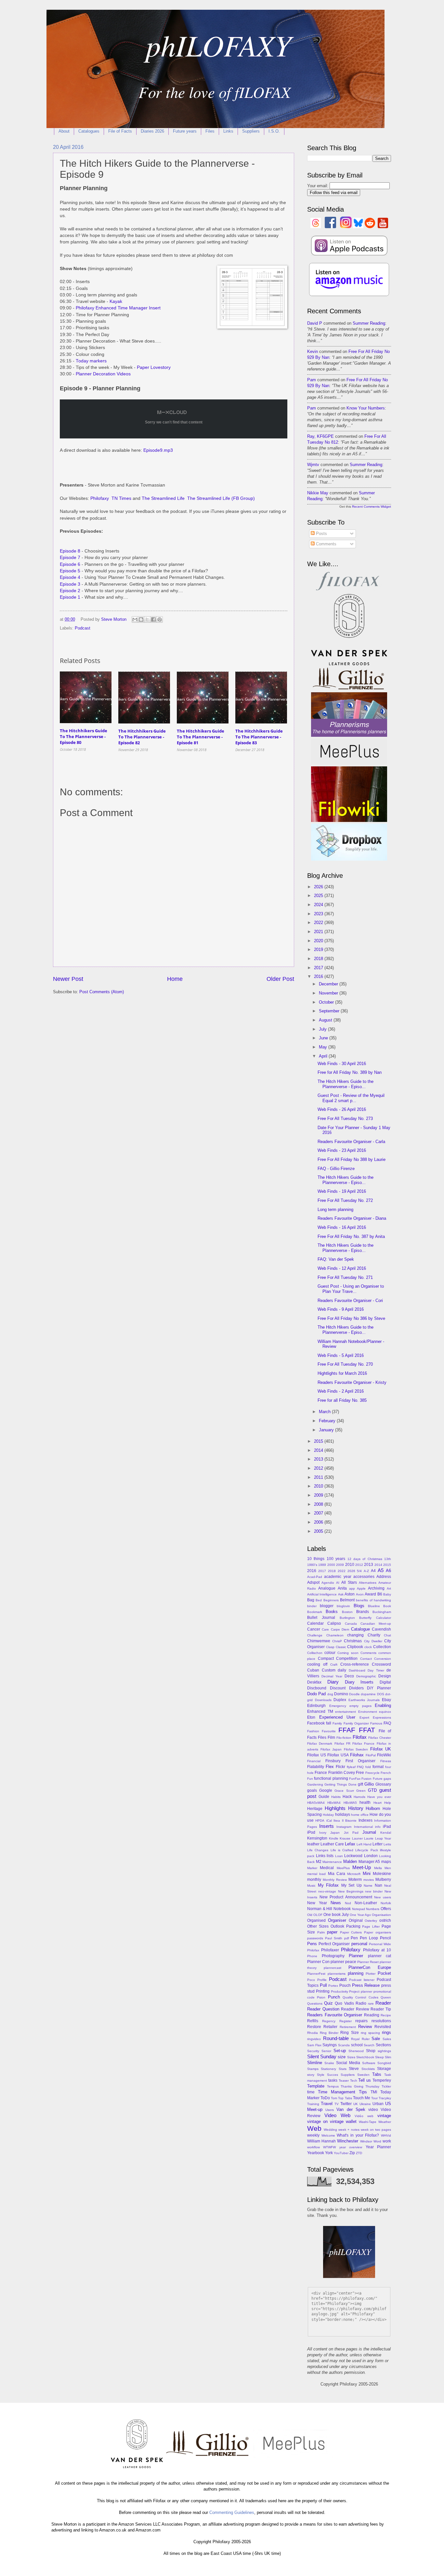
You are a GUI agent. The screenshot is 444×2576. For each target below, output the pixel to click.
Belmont (347, 1600)
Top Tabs (345, 2098)
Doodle (354, 1694)
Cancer (314, 1629)
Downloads (323, 1700)
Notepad (359, 1909)
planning (356, 1973)
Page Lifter (371, 1926)
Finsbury (333, 1761)
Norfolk (386, 1903)
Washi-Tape (368, 2122)
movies (369, 1880)
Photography (333, 1956)
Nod (348, 1903)
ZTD (359, 2153)
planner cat (380, 1956)
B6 (380, 1594)
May (324, 1047)
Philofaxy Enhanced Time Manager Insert (118, 308)
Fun (310, 1779)
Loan (339, 1856)
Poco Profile (317, 1980)
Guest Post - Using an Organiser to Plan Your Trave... (351, 1289)
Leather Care (332, 1844)
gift (360, 1784)
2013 (319, 1459)
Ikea (337, 1821)
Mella (378, 1868)
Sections (383, 2045)
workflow (313, 2147)
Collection (382, 1647)
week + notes (349, 2130)
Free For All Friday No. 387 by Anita (351, 1236)
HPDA (320, 1821)
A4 (373, 1571)
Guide (324, 1797)
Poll (323, 1985)
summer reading (369, 323)
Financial (314, 1761)
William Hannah (321, 2141)
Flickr (340, 1767)
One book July (336, 1915)
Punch (334, 1997)
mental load (316, 1874)
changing (355, 1635)
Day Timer (376, 1670)
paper (332, 1932)
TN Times (121, 498)
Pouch (345, 1985)
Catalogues (89, 131)
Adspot (313, 1582)
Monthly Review (335, 1880)
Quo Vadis (344, 2003)
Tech (354, 2081)
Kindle (334, 1838)
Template (316, 2086)
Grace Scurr (344, 1791)
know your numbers (366, 408)
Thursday (372, 2086)
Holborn (373, 1808)
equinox (385, 1712)
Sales (387, 2039)
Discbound (317, 1688)
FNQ (360, 1767)
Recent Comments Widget (372, 507)
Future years (185, 131)
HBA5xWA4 (316, 1803)
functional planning (331, 1778)
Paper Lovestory (154, 367)
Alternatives (368, 1583)
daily (342, 1670)
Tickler (386, 2086)
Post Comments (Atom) (102, 992)
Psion (321, 1997)
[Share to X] (147, 619)
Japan (335, 1833)
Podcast (83, 628)
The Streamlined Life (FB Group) (221, 498)
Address (384, 1577)
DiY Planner (379, 1688)
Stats (343, 2069)
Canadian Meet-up (376, 1624)
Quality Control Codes (360, 1997)
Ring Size (349, 2033)
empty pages (360, 1706)
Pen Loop (369, 1938)
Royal (355, 2039)
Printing (323, 1991)
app (352, 1588)
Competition (347, 1659)
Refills (313, 2021)
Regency (329, 2021)
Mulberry (383, 1880)
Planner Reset (368, 1962)
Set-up (340, 2051)
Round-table (336, 2038)
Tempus (333, 2086)
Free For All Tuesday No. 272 (345, 1200)
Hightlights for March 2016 (342, 1373)
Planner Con (318, 1962)
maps (386, 1862)
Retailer (330, 2027)
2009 (319, 1495)
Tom (334, 2098)
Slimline (315, 2063)
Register (346, 2021)
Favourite (329, 1731)
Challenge (315, 1635)
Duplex (340, 1700)
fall (329, 1723)
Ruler (366, 2039)
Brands (363, 1612)
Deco (349, 1676)
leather (313, 1844)
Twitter (346, 2104)
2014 (319, 1450)
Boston (347, 1612)
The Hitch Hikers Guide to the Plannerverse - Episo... (346, 1084)
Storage (384, 2069)
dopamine (368, 1694)
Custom (329, 1670)
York (329, 2153)
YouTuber (341, 2153)
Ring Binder (329, 2033)
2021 (319, 932)
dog (330, 1694)
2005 (319, 1531)
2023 (319, 914)
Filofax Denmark (320, 1743)
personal (359, 1944)
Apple (361, 1588)
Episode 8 (70, 551)
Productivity (340, 1991)
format (378, 1767)
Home (175, 979)
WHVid (386, 2135)
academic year (338, 1577)
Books (332, 1612)
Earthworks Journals (364, 1700)
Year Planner (378, 2147)
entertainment (346, 1712)
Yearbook (316, 2153)
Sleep (379, 2057)
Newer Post (68, 979)
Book (387, 1606)
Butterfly (365, 1618)
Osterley (371, 1921)
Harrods (359, 1797)
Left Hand (364, 1844)
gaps (387, 1779)
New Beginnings (351, 1891)
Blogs (359, 1606)
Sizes (351, 2057)
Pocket (384, 1973)
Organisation (381, 1915)
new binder (374, 1891)
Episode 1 (70, 597)
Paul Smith (334, 1938)
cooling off (317, 1664)
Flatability (316, 1767)
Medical (327, 1868)
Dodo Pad (316, 1694)
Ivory (323, 1833)
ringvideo (314, 2039)
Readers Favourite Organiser (335, 2015)
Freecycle (372, 1773)
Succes (333, 2075)
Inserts (326, 1826)
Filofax (360, 1737)
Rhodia (313, 2033)
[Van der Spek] (349, 664)
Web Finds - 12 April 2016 (342, 1268)
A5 (381, 1570)
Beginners (331, 1600)
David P (315, 323)
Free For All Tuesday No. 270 (345, 1364)
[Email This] (135, 619)
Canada (351, 1624)
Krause (345, 1838)
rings (386, 2032)
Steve (354, 2069)
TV (337, 2104)
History (356, 1808)
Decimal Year (332, 1676)
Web (314, 2128)
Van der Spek (351, 2109)
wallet (351, 2121)
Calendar (315, 1623)
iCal (329, 1821)
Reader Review (355, 2009)
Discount (338, 1688)
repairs (361, 2021)
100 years (336, 1559)
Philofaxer (330, 1950)
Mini (367, 1873)
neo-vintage (327, 1891)
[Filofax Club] (349, 591)
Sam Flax (314, 2045)
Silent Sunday (322, 2056)
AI (338, 1583)
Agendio (328, 1583)
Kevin (313, 351)
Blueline (374, 1606)
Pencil (385, 1938)
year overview (351, 2147)
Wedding (330, 2130)
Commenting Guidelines (232, 2512)
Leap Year (383, 1838)
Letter (378, 1844)
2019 (319, 950)
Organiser (337, 1920)
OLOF (318, 1915)
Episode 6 (70, 564)
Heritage (315, 1809)
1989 (322, 1565)
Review (365, 2027)
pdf (347, 1938)
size (342, 2057)
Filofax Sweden (356, 1749)
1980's (312, 1565)
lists (330, 1856)
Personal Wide (380, 1944)
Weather (385, 2122)
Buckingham (382, 1612)
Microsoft (354, 1874)
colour (330, 1653)
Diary (333, 1682)
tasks (333, 2080)
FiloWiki (384, 1755)
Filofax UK (381, 1749)
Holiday (328, 1815)
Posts (321, 533)
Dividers (356, 1688)
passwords (315, 1938)
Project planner (361, 1991)
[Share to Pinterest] (160, 619)
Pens (312, 1944)
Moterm (355, 1880)
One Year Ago (360, 1915)
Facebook (316, 1723)
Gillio (369, 1784)
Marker (312, 1868)
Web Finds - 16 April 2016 (342, 1227)
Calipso (334, 1623)
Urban (378, 2104)
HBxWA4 (334, 1803)
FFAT (367, 1730)
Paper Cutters (351, 1932)
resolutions (381, 2021)
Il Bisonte (349, 1821)
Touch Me (362, 2098)
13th (388, 1559)
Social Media (348, 2063)
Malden (350, 1861)
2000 (331, 1565)
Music (311, 1886)
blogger (327, 1606)
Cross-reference (355, 1664)
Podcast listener (362, 1980)
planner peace (343, 1962)
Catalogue (360, 1629)
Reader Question (323, 2009)
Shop (371, 2051)
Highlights (335, 1808)
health (365, 1802)
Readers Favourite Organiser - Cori (350, 1301)
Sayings (330, 2045)
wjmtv (313, 465)
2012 (319, 1468)
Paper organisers (378, 1932)
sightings (384, 2051)
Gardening (315, 1784)
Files (210, 131)
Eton (311, 1717)
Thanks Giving (352, 2086)
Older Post (280, 979)
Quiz (328, 2003)
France (321, 1773)
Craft (334, 1665)
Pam (312, 380)
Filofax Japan (331, 1749)
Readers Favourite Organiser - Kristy (352, 1382)
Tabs (377, 2074)
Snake (329, 2063)
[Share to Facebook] (153, 619)
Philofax (313, 1950)
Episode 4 (70, 577)
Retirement (348, 2027)
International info (367, 1827)
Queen (386, 1997)
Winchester (348, 2141)
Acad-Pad (315, 1577)
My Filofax (328, 1885)
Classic (341, 1647)
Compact (326, 1659)
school (357, 2045)
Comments (326, 544)
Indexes (366, 1820)
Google (326, 1790)
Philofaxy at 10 (377, 1950)
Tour (374, 2098)
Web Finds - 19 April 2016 (342, 1191)
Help (388, 1803)
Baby (387, 1594)
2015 (319, 1441)
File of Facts (120, 131)
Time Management (337, 2092)
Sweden (363, 2075)
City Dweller (373, 1641)
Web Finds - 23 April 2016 (342, 1150)
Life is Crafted (342, 1850)
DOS (381, 1694)
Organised (316, 1920)
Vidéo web (364, 2116)
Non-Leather (366, 1903)
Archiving (376, 1588)
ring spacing (370, 2033)
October (327, 1002)
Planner (356, 1956)
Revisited (383, 2027)
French (386, 1773)
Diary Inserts (359, 1682)
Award (370, 1594)
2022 (319, 923)
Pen (354, 1938)
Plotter (371, 1974)
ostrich (385, 1920)
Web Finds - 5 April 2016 (341, 1355)
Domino (341, 1694)
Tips (363, 2092)
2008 (319, 1504)
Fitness (386, 1761)
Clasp (330, 1647)
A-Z (366, 1571)
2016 (319, 976)
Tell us (365, 2080)
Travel (327, 2104)
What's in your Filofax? (358, 2135)
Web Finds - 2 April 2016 (341, 1391)
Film (331, 1737)
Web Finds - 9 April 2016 (341, 1309)
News (336, 1903)
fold (368, 1767)
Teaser (344, 2081)
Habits (336, 1797)
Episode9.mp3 (158, 450)
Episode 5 (70, 571)
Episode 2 (70, 591)
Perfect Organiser (334, 1944)
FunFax (355, 1779)
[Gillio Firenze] (349, 689)
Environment (368, 1712)
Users (330, 2110)
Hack (347, 1797)
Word (377, 2141)
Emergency (338, 1706)
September (330, 1011)
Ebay (386, 1700)
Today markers (91, 361)
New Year (317, 1903)
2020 (319, 941)
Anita (342, 1588)
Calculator (384, 1618)
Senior (326, 2051)
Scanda (344, 2045)
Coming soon (348, 1653)
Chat (387, 1635)
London (371, 1856)
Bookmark (315, 1612)
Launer (357, 1838)
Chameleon (335, 1635)
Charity (374, 1635)
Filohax (357, 1755)
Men (388, 1868)
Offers (386, 1909)
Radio (361, 2003)
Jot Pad (351, 1833)
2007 (319, 1513)
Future (378, 1779)
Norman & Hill (320, 1909)
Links (228, 131)
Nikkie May (318, 493)
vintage (384, 2116)
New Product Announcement (346, 1897)
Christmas (353, 1641)
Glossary (383, 1784)
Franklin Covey (342, 1773)
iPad (387, 1827)
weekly (313, 2135)
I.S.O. (274, 131)
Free (360, 1773)
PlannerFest (316, 1974)
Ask (341, 1594)
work (387, 2141)
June (324, 1038)
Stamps (313, 2069)
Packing (353, 1926)
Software (369, 2063)
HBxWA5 (350, 1803)
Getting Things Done (340, 1784)
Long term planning (335, 1210)
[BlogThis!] (141, 619)
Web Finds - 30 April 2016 (342, 1064)
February (328, 1421)
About (64, 131)
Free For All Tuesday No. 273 (345, 1119)
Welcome (328, 2135)
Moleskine (382, 1874)
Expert (364, 1717)
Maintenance (332, 1862)
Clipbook (355, 1647)
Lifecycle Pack (366, 1850)
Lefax (350, 1844)
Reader (383, 2003)
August (326, 1020)
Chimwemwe (319, 1641)
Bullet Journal (321, 1618)
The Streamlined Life (163, 498)
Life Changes (318, 1850)
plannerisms (337, 1974)
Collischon (315, 1653)
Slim (388, 2057)
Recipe (386, 2015)
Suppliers (251, 131)
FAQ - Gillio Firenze (336, 1169)
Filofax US (317, 1755)
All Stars (349, 1582)
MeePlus (343, 1868)
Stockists (368, 2069)
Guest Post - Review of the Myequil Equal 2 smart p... (351, 1098)
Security (313, 2051)
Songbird (384, 2063)
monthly (314, 1880)
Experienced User (337, 1717)
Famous (376, 1723)
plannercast (333, 1968)
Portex (333, 1986)
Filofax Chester (380, 1738)
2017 (319, 968)
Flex (330, 1767)
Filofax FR (342, 1743)
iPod (311, 1832)
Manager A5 (369, 1862)
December (329, 984)
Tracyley (385, 2098)
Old (310, 1915)
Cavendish (381, 1629)
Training (313, 2104)
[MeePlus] (349, 763)
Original (356, 1920)
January (327, 1430)
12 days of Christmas (365, 1559)
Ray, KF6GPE (320, 436)
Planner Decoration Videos (103, 374)
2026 (319, 887)
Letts (387, 1844)
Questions (315, 2004)
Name (368, 1886)
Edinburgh (316, 1706)
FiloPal (371, 1755)
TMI (374, 2092)
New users (383, 1897)
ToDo (325, 2098)
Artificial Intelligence (322, 1594)
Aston (350, 1594)
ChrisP (337, 1641)
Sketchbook (365, 2057)
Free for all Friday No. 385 (342, 1400)
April (324, 1056)
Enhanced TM (320, 1711)
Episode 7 (70, 558)
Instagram (344, 1827)
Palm (321, 1932)
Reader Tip (381, 2009)
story (311, 2075)
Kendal (386, 1833)
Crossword (381, 1664)
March (325, 1412)
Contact (366, 1659)
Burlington (347, 1618)
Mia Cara (337, 1874)
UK (356, 2104)
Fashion (313, 1731)
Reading (372, 2015)
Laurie (369, 1838)
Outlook (337, 1926)
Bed (319, 1600)
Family (337, 1723)
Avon (360, 1594)
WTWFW (329, 2147)
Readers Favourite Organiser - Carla (351, 1142)
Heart (378, 1803)
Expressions (382, 1717)
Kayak (116, 301)
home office (360, 1815)
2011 (319, 1477)
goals (312, 1790)
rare (371, 2004)
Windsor (366, 2141)
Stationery (328, 2069)
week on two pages (376, 2130)
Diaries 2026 (152, 131)
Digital (385, 1682)
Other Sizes (318, 1926)
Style (321, 2075)
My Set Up (352, 1885)
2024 (319, 905)
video (373, 2110)
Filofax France (363, 1743)
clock (368, 1647)
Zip (352, 2153)
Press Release (366, 1985)
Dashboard (357, 1670)
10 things (316, 1559)
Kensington (317, 1838)
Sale (376, 2039)
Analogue (327, 1588)
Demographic (366, 1676)
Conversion (383, 1659)
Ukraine (365, 2104)
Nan (379, 1885)
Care (325, 1629)
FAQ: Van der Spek (336, 1259)
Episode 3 (70, 584)
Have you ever (379, 1797)
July (323, 1029)
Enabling (383, 1705)
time (311, 2092)
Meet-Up (362, 1867)
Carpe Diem (340, 1629)
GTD (372, 1790)
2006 (319, 1522)
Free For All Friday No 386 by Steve (351, 1318)
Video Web (337, 2115)
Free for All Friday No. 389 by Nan (350, 1072)
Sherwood (356, 2051)
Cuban (313, 1670)
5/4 (359, 1571)
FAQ (387, 1723)
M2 (319, 1862)
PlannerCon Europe (370, 1967)
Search (369, 2045)
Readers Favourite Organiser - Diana (352, 1218)
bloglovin (343, 1606)
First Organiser (360, 1761)
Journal (369, 1832)
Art (389, 1588)
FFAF (347, 1730)
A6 (388, 1571)
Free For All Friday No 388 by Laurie (352, 1159)
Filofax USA (338, 1755)
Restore (314, 2027)
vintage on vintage (325, 2121)
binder (312, 1606)
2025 (319, 896)
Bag (311, 1600)
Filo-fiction (344, 1738)
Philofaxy (100, 498)
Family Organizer (356, 1723)
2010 (319, 1486)
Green (361, 1791)
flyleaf (351, 1767)
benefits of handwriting (373, 1600)
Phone (312, 1956)
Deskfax (314, 1682)
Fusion (366, 1779)
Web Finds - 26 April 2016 (342, 1109)
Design (385, 1676)
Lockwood (353, 1856)
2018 (319, 959)
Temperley (382, 2080)
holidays (343, 1815)
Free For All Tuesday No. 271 (345, 1277)
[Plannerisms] (349, 735)
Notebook (342, 1909)
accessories (364, 1577)
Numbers (373, 1909)
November (329, 993)
